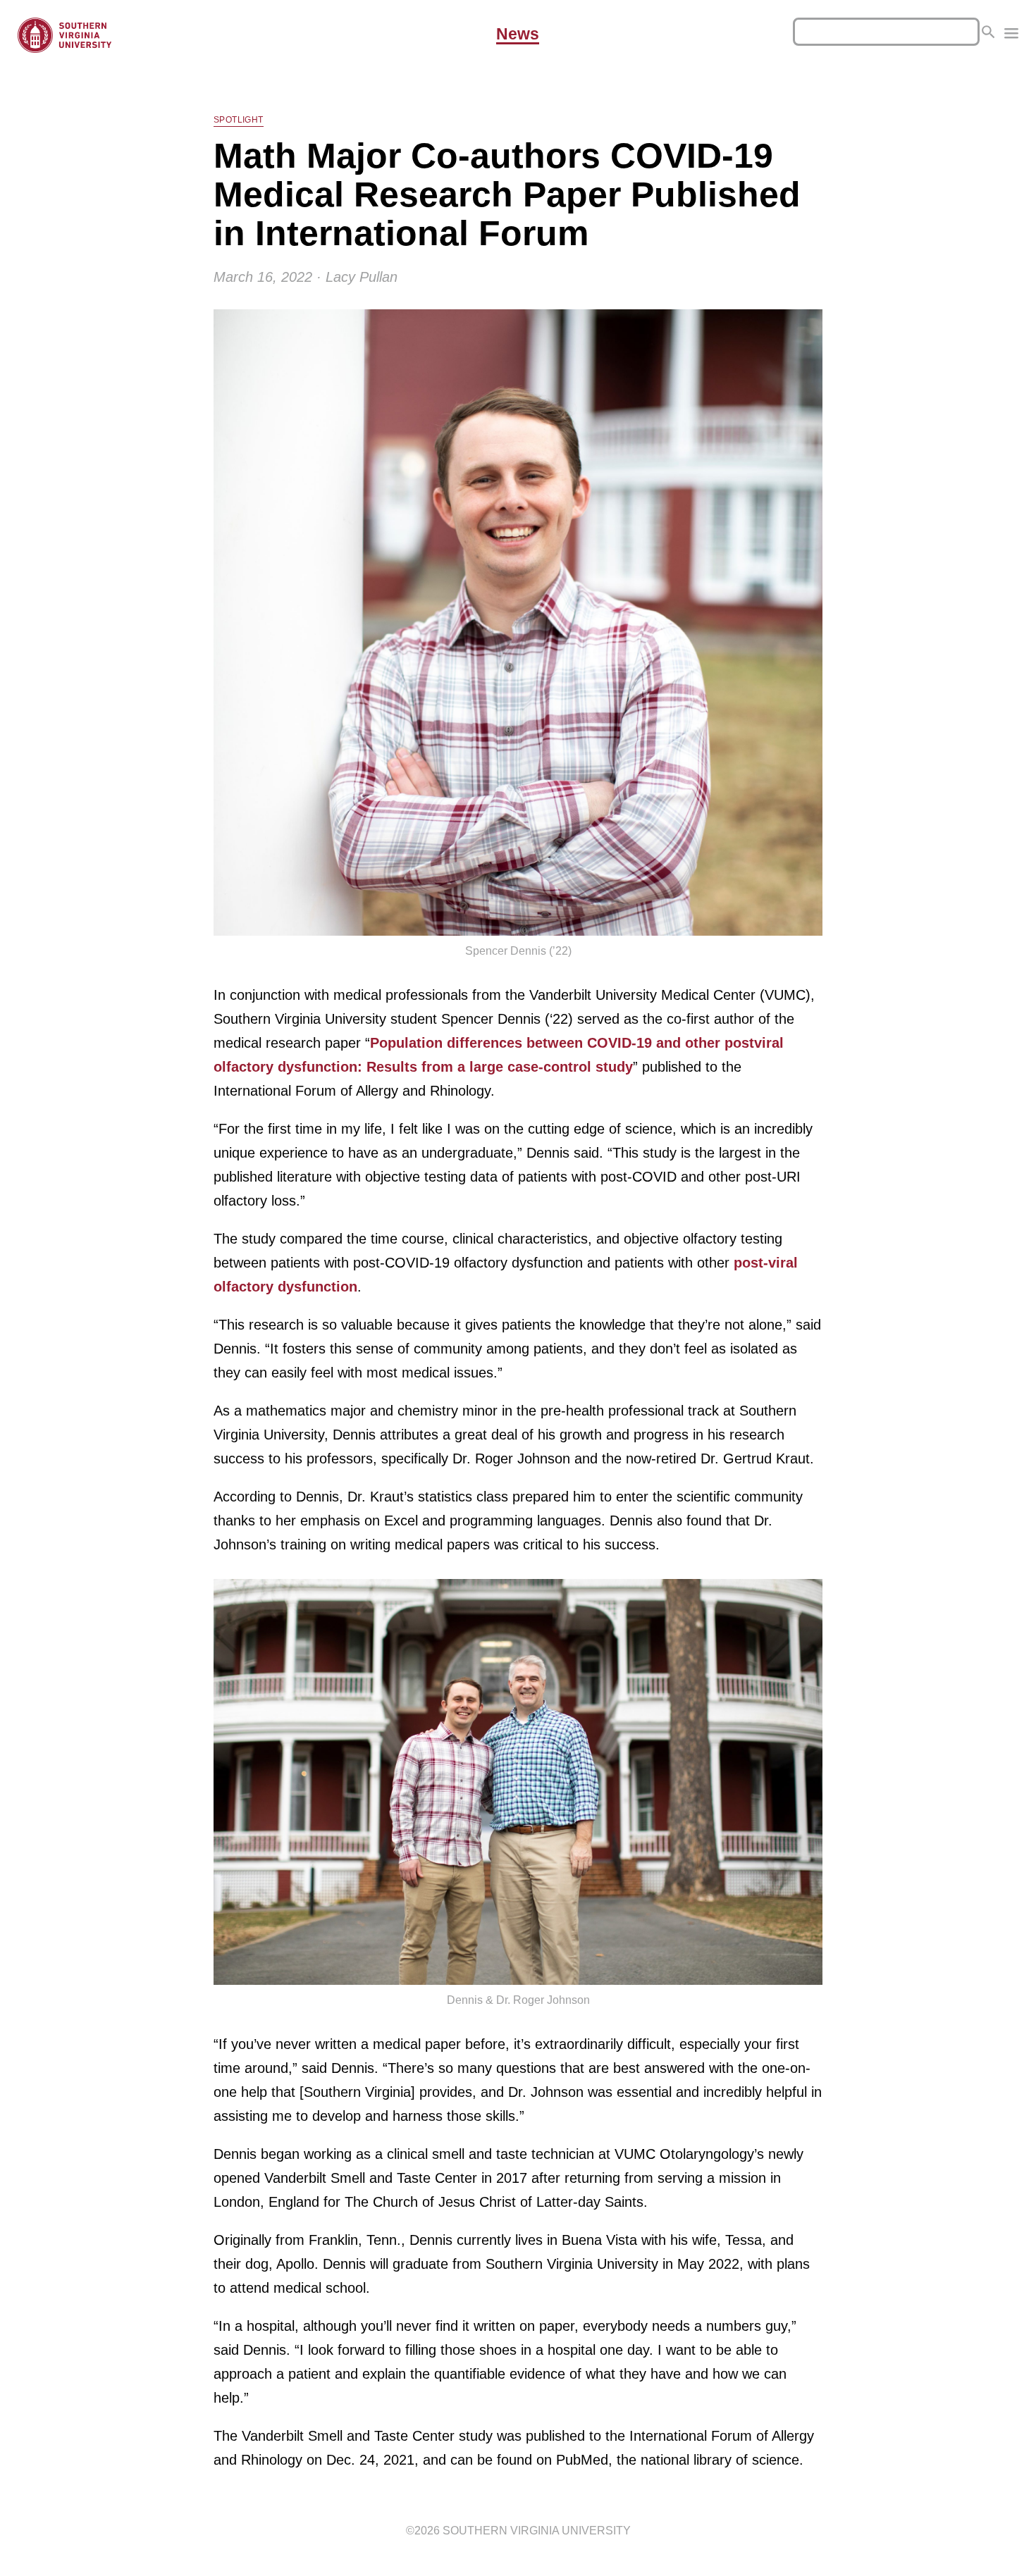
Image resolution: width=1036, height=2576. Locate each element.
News (518, 35)
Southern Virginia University (537, 2531)
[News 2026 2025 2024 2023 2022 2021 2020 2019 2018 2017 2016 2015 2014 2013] (1011, 35)
